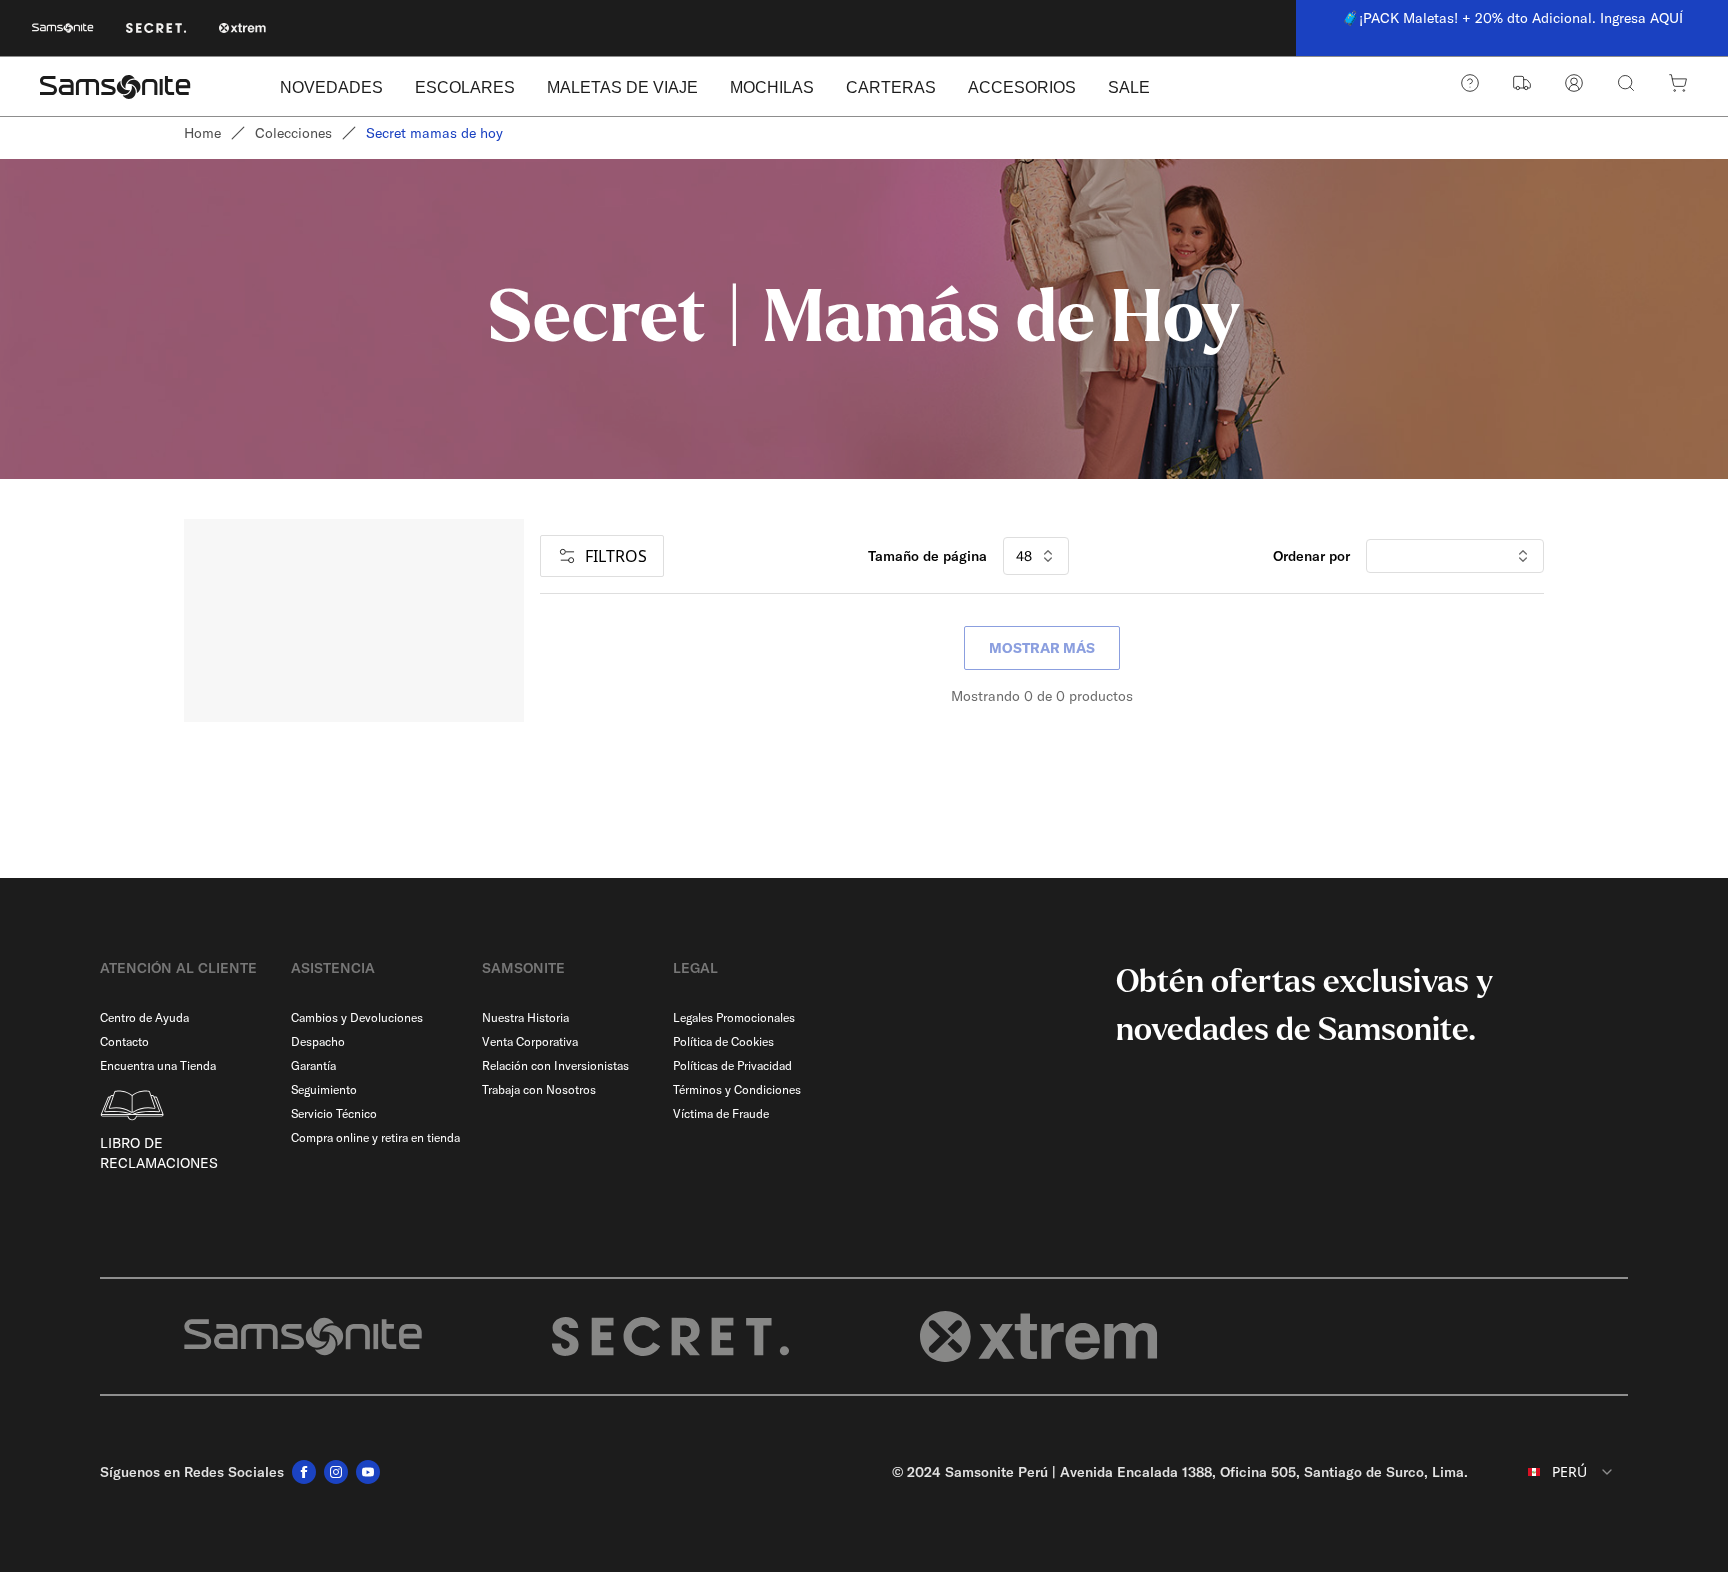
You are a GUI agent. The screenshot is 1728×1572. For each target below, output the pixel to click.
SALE (1129, 87)
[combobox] (1556, 1472)
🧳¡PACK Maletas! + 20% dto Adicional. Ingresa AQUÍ (1512, 18)
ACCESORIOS (1022, 87)
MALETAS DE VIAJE (622, 87)
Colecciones (293, 133)
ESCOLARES (465, 87)
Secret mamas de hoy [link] (434, 133)
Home (202, 133)
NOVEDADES (331, 87)
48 (1024, 556)
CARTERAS (891, 87)
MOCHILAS (772, 87)
